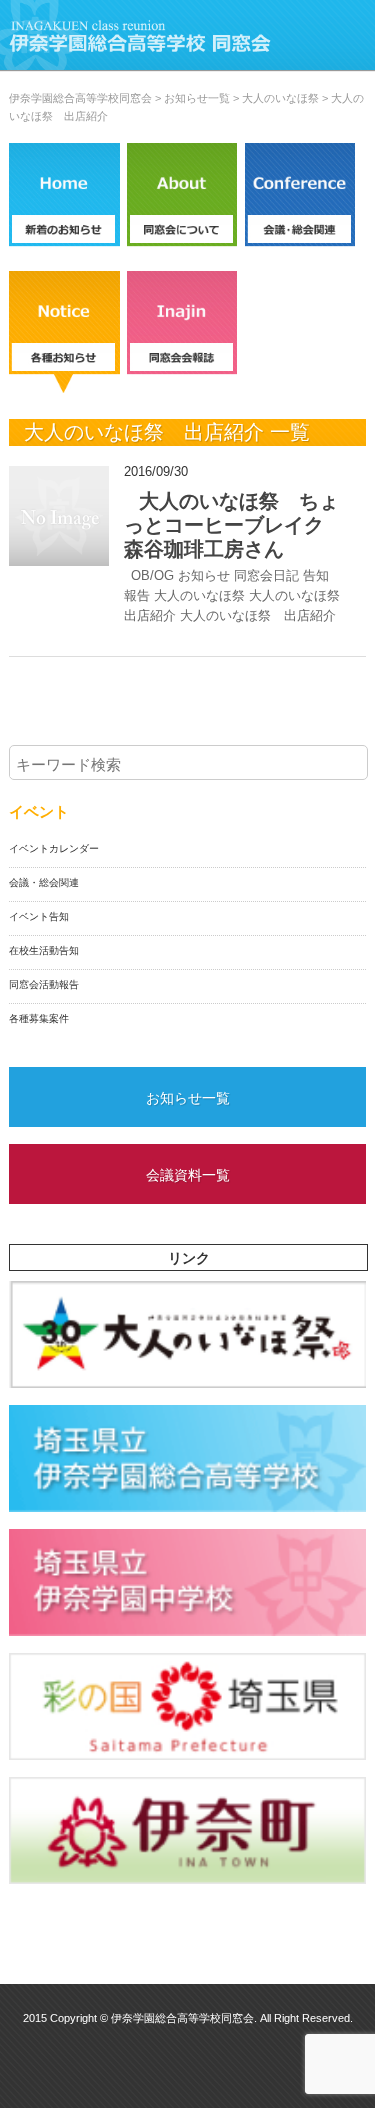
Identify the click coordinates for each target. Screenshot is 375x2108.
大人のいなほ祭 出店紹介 (258, 616)
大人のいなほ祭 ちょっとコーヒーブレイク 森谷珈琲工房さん (234, 525)
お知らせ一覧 (188, 1098)
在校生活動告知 (44, 950)
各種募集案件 (39, 1018)
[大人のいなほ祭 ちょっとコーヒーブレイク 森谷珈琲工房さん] (59, 516)
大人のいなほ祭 (199, 596)
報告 (137, 596)
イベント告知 (39, 916)
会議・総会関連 (44, 882)
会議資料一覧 (188, 1175)
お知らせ (204, 576)
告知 (316, 576)
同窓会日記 (266, 576)
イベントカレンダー (54, 848)
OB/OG (152, 576)
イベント (39, 811)
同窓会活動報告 (44, 984)
